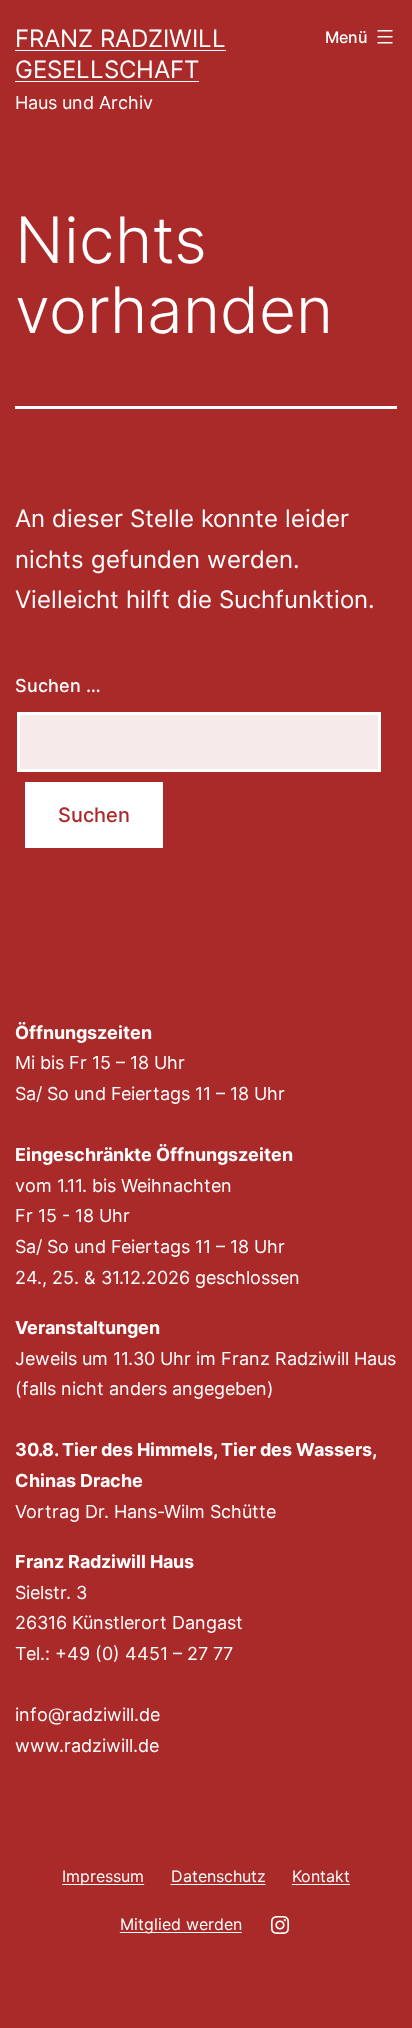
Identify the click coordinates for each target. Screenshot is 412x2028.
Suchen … (58, 685)
